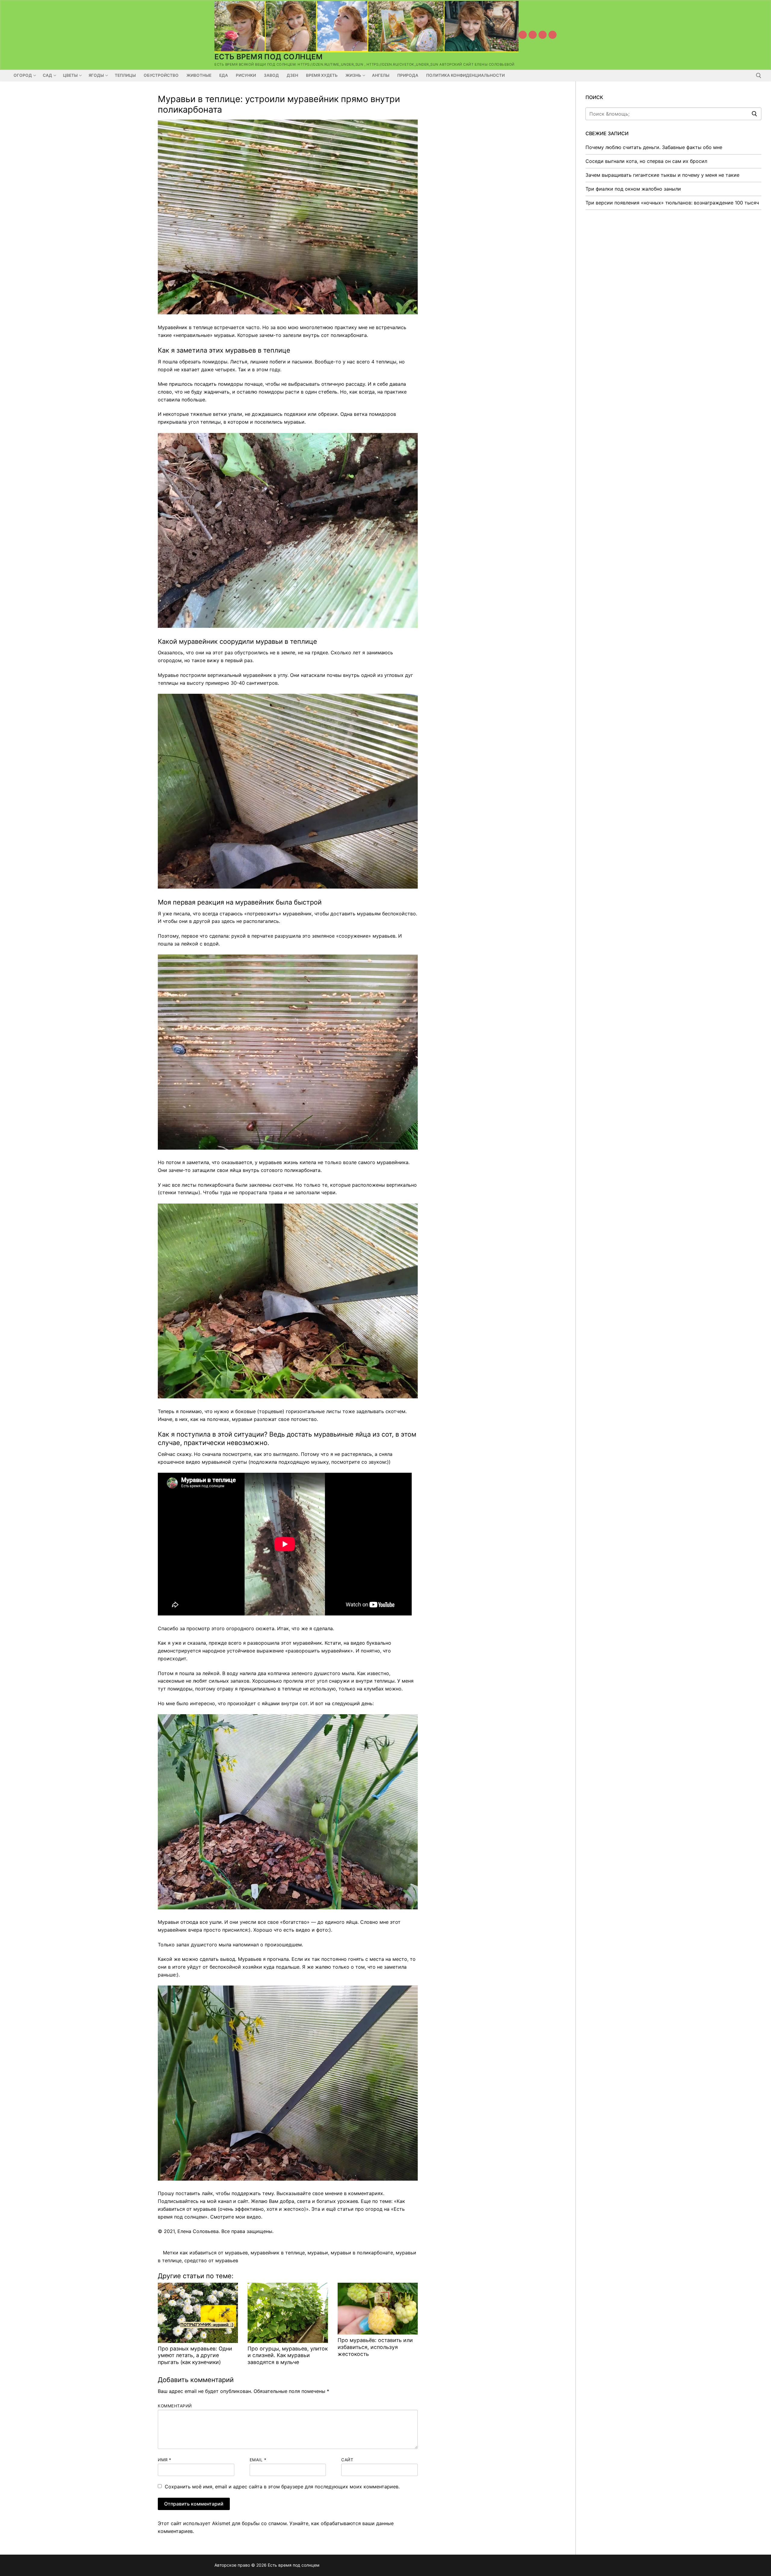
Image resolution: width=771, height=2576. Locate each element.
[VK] (533, 35)
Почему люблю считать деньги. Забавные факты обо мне (654, 147)
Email (258, 2460)
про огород (369, 2209)
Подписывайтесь (178, 2201)
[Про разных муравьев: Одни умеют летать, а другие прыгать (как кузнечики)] (198, 2313)
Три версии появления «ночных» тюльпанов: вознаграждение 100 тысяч (672, 203)
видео (254, 2217)
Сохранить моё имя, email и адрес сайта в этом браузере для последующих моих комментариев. (282, 2487)
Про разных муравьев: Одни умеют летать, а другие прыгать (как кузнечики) (195, 2355)
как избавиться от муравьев (214, 2253)
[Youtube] (523, 35)
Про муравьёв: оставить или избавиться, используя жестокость (375, 2347)
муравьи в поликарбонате (362, 2253)
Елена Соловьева (198, 2231)
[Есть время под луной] (552, 35)
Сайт (347, 2460)
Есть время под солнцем (269, 57)
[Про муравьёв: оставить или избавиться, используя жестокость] (378, 2309)
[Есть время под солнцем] (543, 35)
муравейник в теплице (278, 2253)
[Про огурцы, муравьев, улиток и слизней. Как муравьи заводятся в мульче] (288, 2313)
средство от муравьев (211, 2260)
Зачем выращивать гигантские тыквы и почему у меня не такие (662, 175)
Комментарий (175, 2406)
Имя (165, 2460)
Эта (316, 2209)
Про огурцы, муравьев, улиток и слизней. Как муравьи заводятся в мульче (288, 2355)
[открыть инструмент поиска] (759, 76)
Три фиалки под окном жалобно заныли (633, 189)
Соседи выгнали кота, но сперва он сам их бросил (646, 161)
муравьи (318, 2253)
